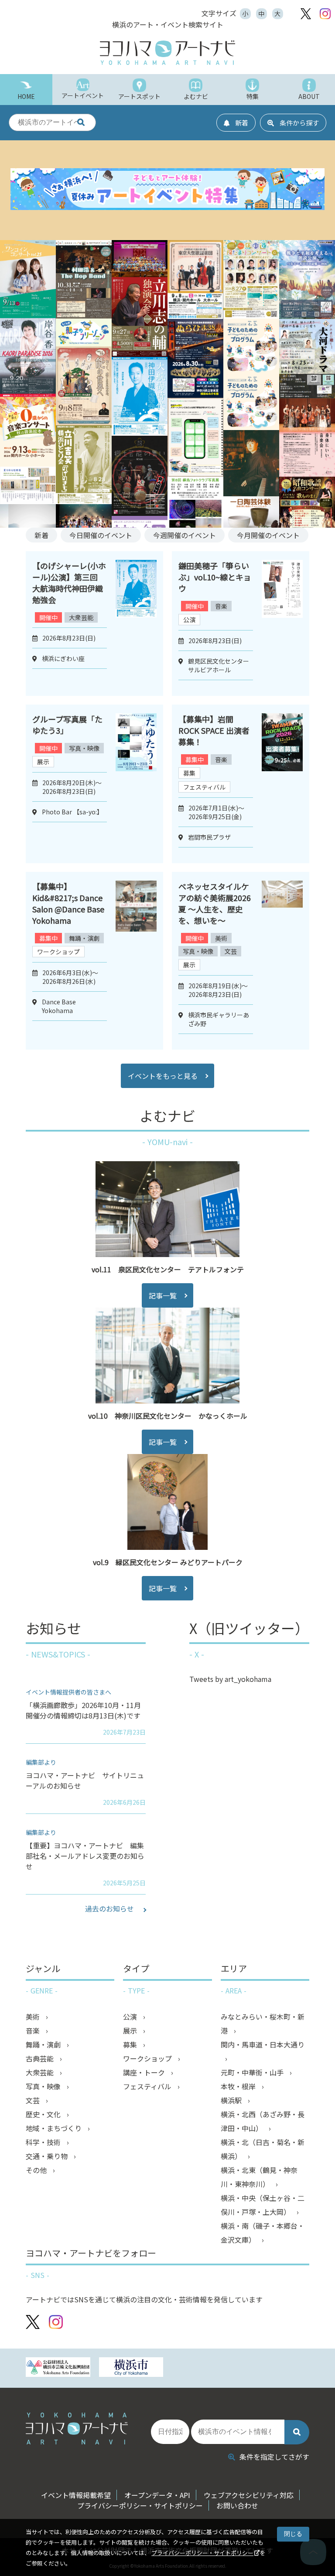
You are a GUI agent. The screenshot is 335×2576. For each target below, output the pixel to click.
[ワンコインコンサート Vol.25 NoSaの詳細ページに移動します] (28, 315)
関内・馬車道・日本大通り (263, 2044)
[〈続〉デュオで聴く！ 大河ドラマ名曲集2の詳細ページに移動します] (307, 395)
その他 (37, 2170)
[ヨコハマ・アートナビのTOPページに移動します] (167, 53)
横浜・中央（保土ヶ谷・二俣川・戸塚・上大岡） (263, 2205)
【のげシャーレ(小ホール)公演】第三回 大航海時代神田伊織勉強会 (69, 583)
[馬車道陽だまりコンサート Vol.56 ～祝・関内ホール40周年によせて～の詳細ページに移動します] (251, 315)
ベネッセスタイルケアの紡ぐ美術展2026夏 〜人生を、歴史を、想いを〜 (215, 903)
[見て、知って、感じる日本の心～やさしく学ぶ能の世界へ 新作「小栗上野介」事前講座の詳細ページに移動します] (84, 422)
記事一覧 (163, 1295)
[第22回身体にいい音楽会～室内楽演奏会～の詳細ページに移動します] (307, 474)
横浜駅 (232, 2100)
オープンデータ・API (157, 2495)
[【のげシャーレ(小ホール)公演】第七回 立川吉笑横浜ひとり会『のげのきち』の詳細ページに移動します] (84, 501)
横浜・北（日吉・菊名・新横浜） (263, 2149)
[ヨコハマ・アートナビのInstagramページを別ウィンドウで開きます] (325, 14)
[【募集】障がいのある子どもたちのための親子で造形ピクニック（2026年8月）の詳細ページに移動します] (251, 427)
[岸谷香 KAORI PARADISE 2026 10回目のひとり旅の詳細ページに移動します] (28, 394)
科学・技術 (44, 2142)
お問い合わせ (237, 2505)
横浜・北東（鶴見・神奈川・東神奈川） (259, 2177)
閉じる (293, 2534)
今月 (268, 535)
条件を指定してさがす (274, 2457)
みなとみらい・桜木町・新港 (263, 2024)
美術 (221, 938)
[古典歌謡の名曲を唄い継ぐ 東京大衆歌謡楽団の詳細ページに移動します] (195, 316)
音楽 (221, 606)
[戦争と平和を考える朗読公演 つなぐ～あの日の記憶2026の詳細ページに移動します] (307, 316)
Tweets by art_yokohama (230, 1679)
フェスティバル (204, 787)
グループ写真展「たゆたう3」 (67, 725)
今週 (185, 535)
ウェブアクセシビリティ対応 (249, 2495)
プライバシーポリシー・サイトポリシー (202, 2553)
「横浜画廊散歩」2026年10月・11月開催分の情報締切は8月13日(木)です (83, 1710)
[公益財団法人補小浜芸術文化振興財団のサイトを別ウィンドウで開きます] (58, 2368)
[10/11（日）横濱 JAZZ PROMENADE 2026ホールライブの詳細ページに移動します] (251, 493)
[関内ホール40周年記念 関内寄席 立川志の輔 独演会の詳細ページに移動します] (140, 354)
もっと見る (163, 1076)
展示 (43, 762)
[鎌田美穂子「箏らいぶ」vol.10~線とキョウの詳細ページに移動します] (282, 624)
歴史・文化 (44, 2114)
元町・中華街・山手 (253, 2072)
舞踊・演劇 (84, 938)
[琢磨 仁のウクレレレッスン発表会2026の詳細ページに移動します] (140, 274)
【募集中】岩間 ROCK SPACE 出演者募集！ (214, 730)
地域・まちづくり (55, 2128)
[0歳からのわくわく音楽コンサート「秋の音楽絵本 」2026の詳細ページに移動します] (28, 464)
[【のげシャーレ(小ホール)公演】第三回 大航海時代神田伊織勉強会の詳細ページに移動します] (140, 433)
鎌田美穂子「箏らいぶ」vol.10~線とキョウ (215, 577)
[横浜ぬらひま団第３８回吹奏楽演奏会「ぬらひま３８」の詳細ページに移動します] (195, 395)
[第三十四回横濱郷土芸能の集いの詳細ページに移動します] (140, 513)
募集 (189, 773)
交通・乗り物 (48, 2156)
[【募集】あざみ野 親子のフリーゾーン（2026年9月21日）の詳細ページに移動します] (84, 343)
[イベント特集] (167, 190)
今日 (101, 535)
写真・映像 (84, 748)
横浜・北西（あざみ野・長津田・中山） (263, 2121)
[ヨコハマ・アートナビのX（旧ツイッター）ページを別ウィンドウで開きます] (306, 14)
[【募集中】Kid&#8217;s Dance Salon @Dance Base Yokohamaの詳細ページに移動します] (136, 961)
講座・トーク (145, 2072)
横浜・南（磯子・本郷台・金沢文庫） (263, 2233)
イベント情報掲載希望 (76, 2495)
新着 (41, 535)
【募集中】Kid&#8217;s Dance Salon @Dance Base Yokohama (68, 903)
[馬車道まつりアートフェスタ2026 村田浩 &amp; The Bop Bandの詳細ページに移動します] (84, 315)
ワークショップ (58, 952)
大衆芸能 (81, 617)
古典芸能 (41, 2058)
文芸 (231, 951)
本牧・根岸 (239, 2086)
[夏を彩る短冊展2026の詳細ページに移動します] (28, 501)
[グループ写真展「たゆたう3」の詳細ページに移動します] (136, 784)
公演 (189, 620)
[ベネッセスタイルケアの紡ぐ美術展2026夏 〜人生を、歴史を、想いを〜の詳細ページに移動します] (282, 961)
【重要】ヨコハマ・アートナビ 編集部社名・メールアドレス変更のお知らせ (85, 1856)
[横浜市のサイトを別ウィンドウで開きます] (131, 2368)
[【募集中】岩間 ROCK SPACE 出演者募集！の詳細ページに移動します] (282, 784)
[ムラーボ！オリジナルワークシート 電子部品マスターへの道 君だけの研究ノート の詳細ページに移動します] (195, 474)
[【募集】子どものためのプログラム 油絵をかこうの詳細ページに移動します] (251, 371)
